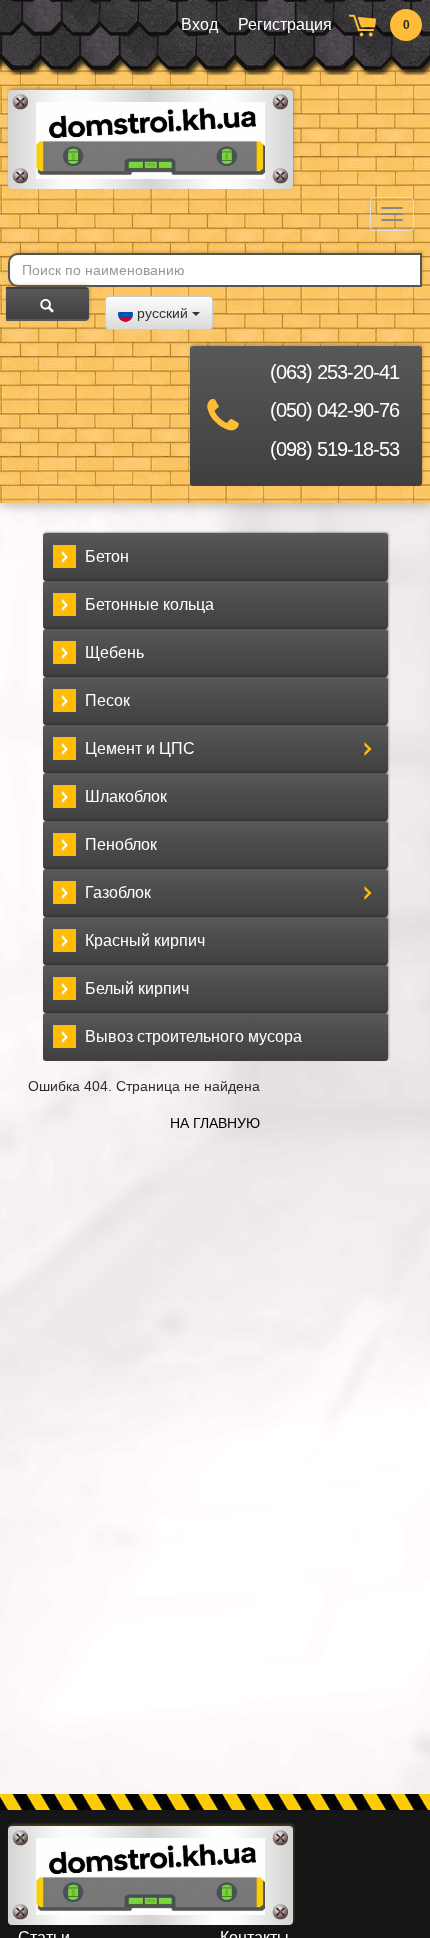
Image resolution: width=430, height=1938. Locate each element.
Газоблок (118, 892)
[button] (159, 313)
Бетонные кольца (149, 604)
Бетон (107, 556)
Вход (199, 24)
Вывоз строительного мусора (193, 1036)
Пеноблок (121, 844)
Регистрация (285, 24)
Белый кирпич (137, 988)
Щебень (114, 652)
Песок (107, 700)
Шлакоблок (126, 796)
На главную (215, 1123)
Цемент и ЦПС (140, 748)
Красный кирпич (145, 940)
